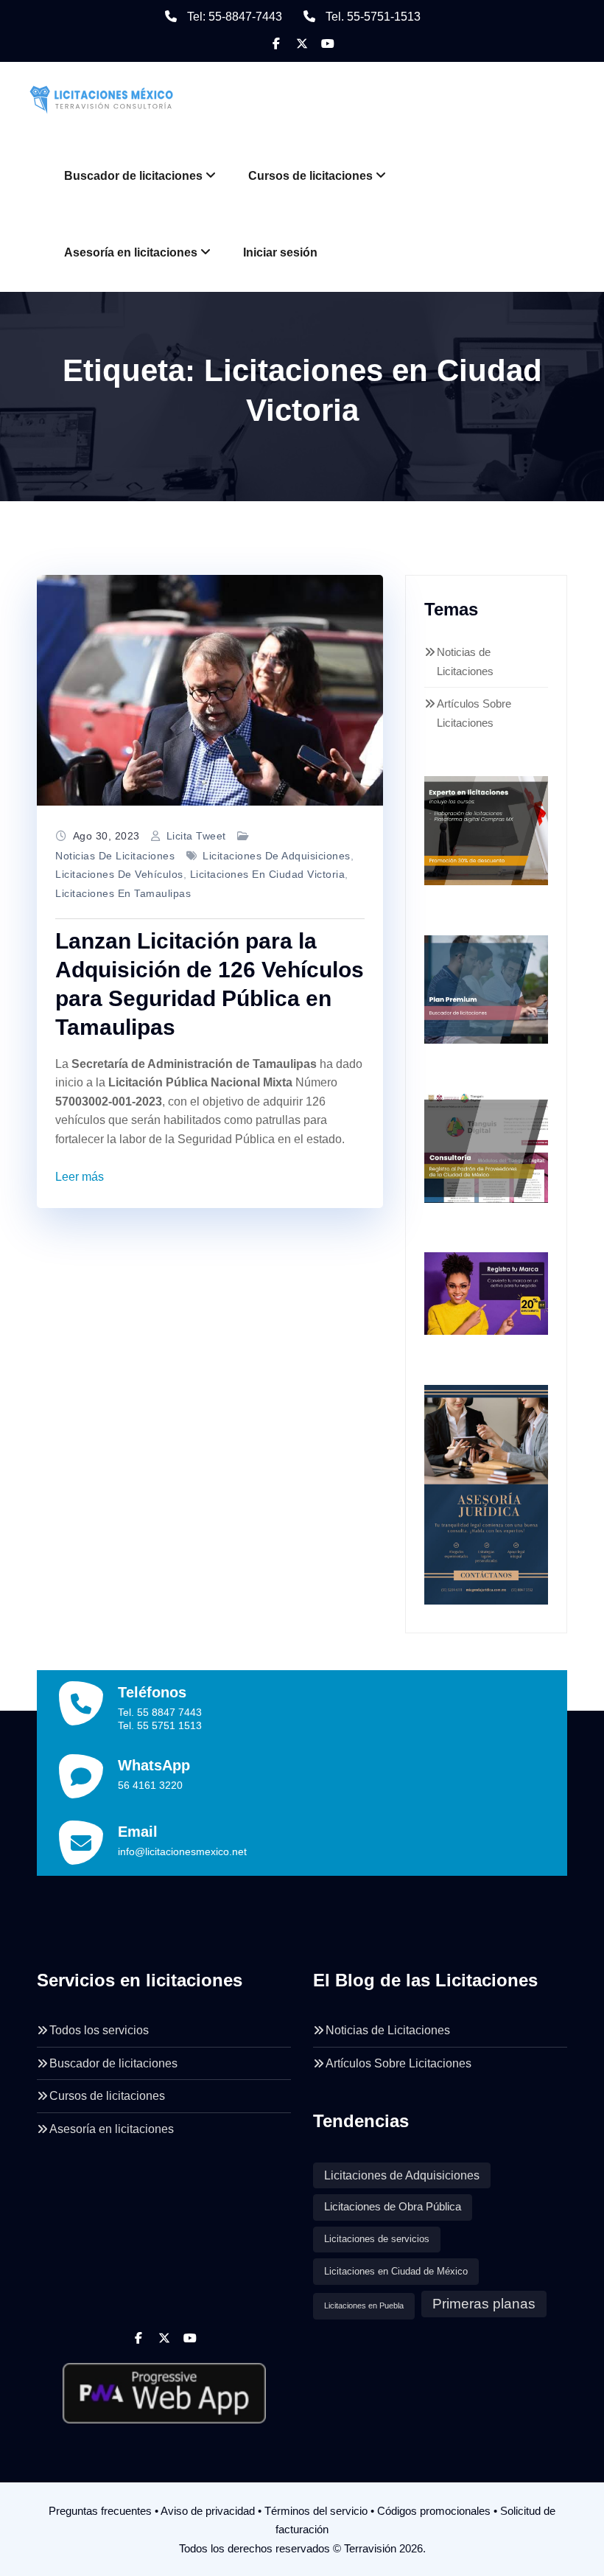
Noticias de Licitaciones (115, 856)
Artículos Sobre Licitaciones (398, 2063)
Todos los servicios (99, 2030)
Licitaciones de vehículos (119, 874)
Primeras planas (484, 2304)
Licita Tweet (196, 836)
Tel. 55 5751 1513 (160, 1725)
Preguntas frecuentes (100, 2511)
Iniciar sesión (280, 252)
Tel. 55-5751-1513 (373, 17)
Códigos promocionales (434, 2511)
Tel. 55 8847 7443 (160, 1712)
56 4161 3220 (150, 1785)
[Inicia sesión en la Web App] (164, 2387)
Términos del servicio (316, 2511)
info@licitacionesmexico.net (182, 1851)
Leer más (80, 1177)
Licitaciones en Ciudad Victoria (268, 874)
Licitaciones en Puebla (364, 2306)
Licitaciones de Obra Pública (393, 2207)
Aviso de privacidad (208, 2511)
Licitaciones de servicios (377, 2239)
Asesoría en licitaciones (131, 252)
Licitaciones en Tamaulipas (123, 893)
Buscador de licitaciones (133, 176)
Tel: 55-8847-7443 (235, 17)
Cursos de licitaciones (310, 176)
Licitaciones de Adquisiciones (277, 856)
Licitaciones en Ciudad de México (396, 2271)
